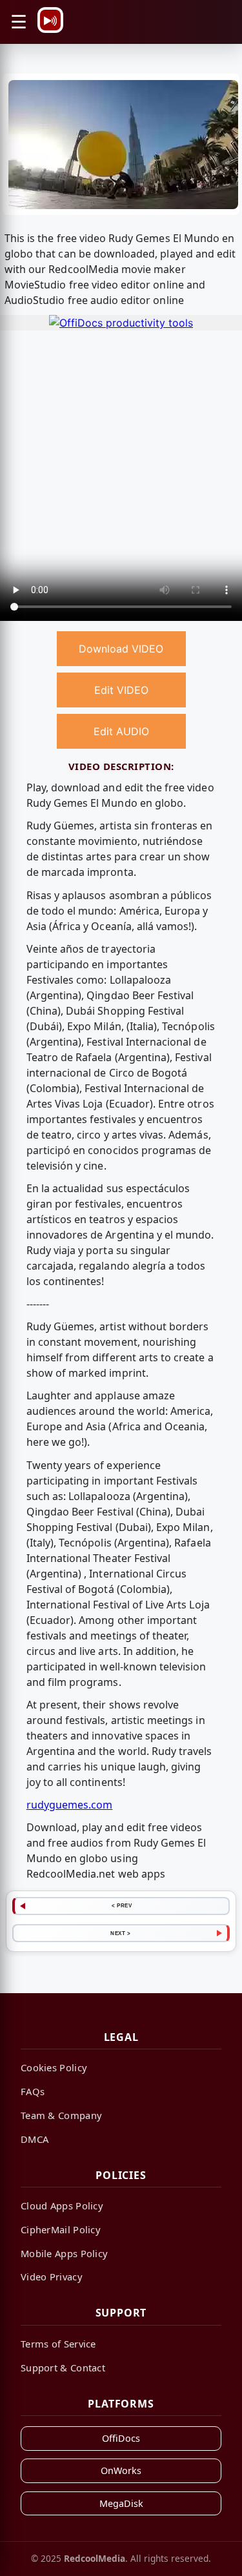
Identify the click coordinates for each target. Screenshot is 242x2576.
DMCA (35, 2139)
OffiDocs (121, 2438)
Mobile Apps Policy (64, 2253)
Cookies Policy (54, 2067)
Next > (120, 1933)
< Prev (122, 1905)
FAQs (33, 2091)
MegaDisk (121, 2503)
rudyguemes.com (70, 1805)
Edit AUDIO (121, 731)
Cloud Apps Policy (62, 2206)
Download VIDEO (121, 649)
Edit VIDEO (121, 690)
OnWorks (121, 2470)
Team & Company (61, 2115)
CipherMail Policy (61, 2229)
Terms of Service (58, 2344)
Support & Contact (63, 2368)
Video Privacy (52, 2277)
